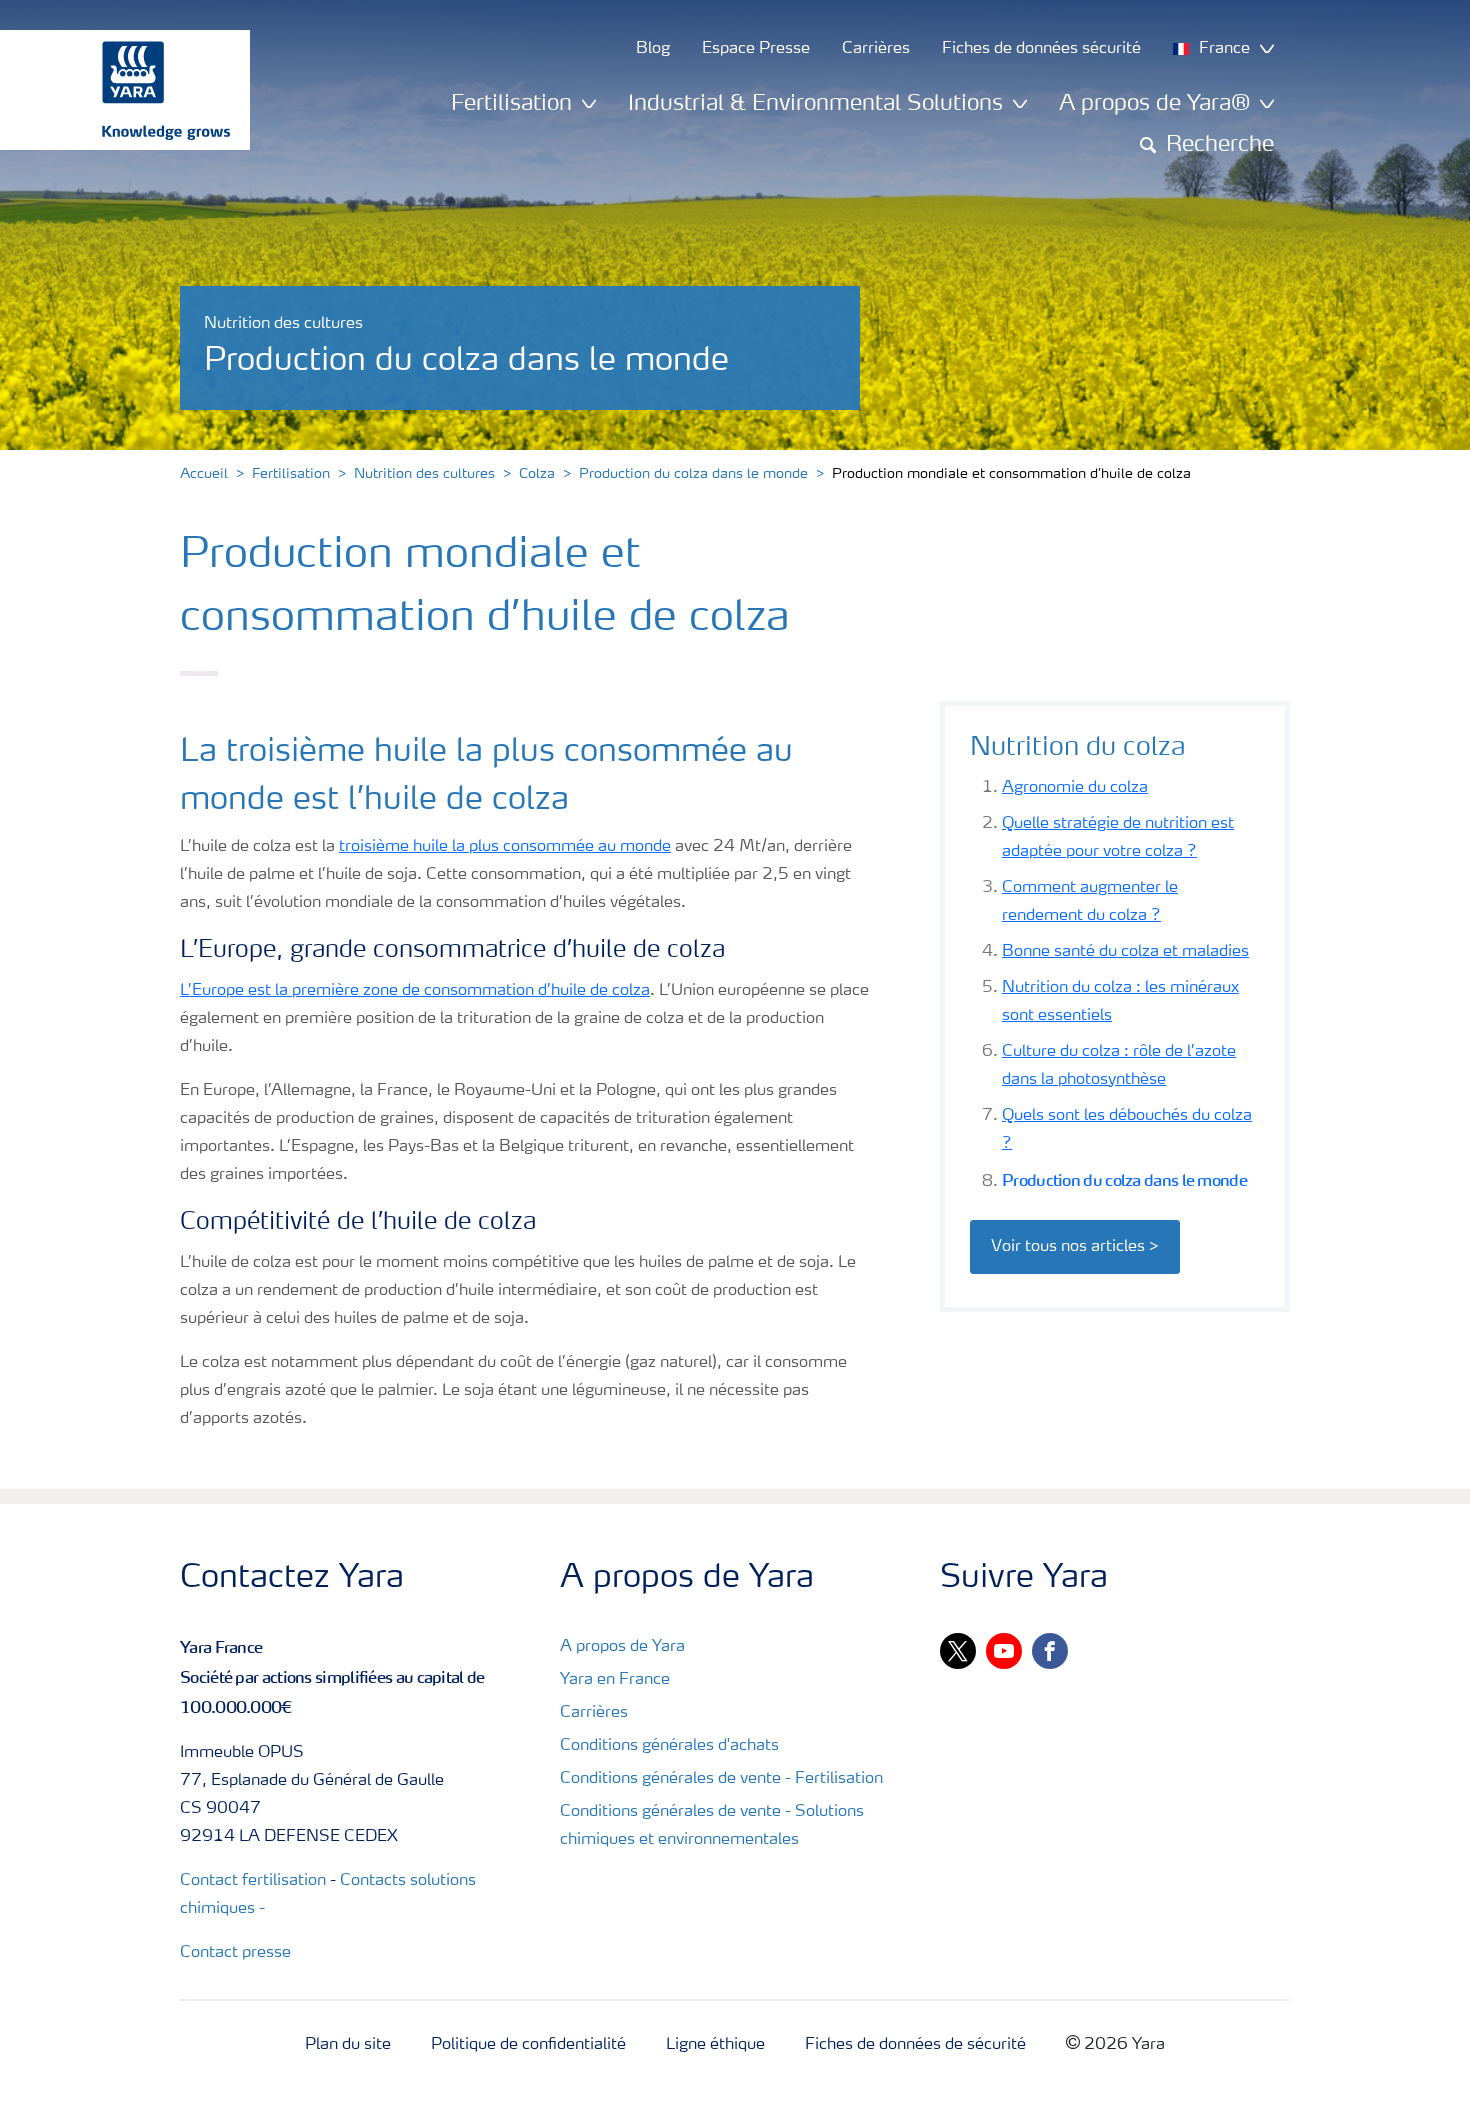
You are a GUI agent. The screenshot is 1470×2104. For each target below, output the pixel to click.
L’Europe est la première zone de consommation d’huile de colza (415, 991)
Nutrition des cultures (424, 474)
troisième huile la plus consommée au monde (505, 847)
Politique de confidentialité (528, 2045)
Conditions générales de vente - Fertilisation (721, 1779)
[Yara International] (115, 90)
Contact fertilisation (253, 1881)
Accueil (204, 474)
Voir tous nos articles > (1075, 1247)
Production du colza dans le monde (693, 474)
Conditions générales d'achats (669, 1746)
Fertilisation (291, 474)
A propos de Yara (622, 1647)
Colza (537, 474)
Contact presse (235, 1953)
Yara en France (615, 1680)
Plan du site (348, 2045)
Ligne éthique (715, 2045)
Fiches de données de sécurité (915, 2045)
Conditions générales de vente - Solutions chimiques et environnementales (712, 1826)
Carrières (594, 1713)
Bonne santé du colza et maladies (1125, 952)
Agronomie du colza (1075, 788)
